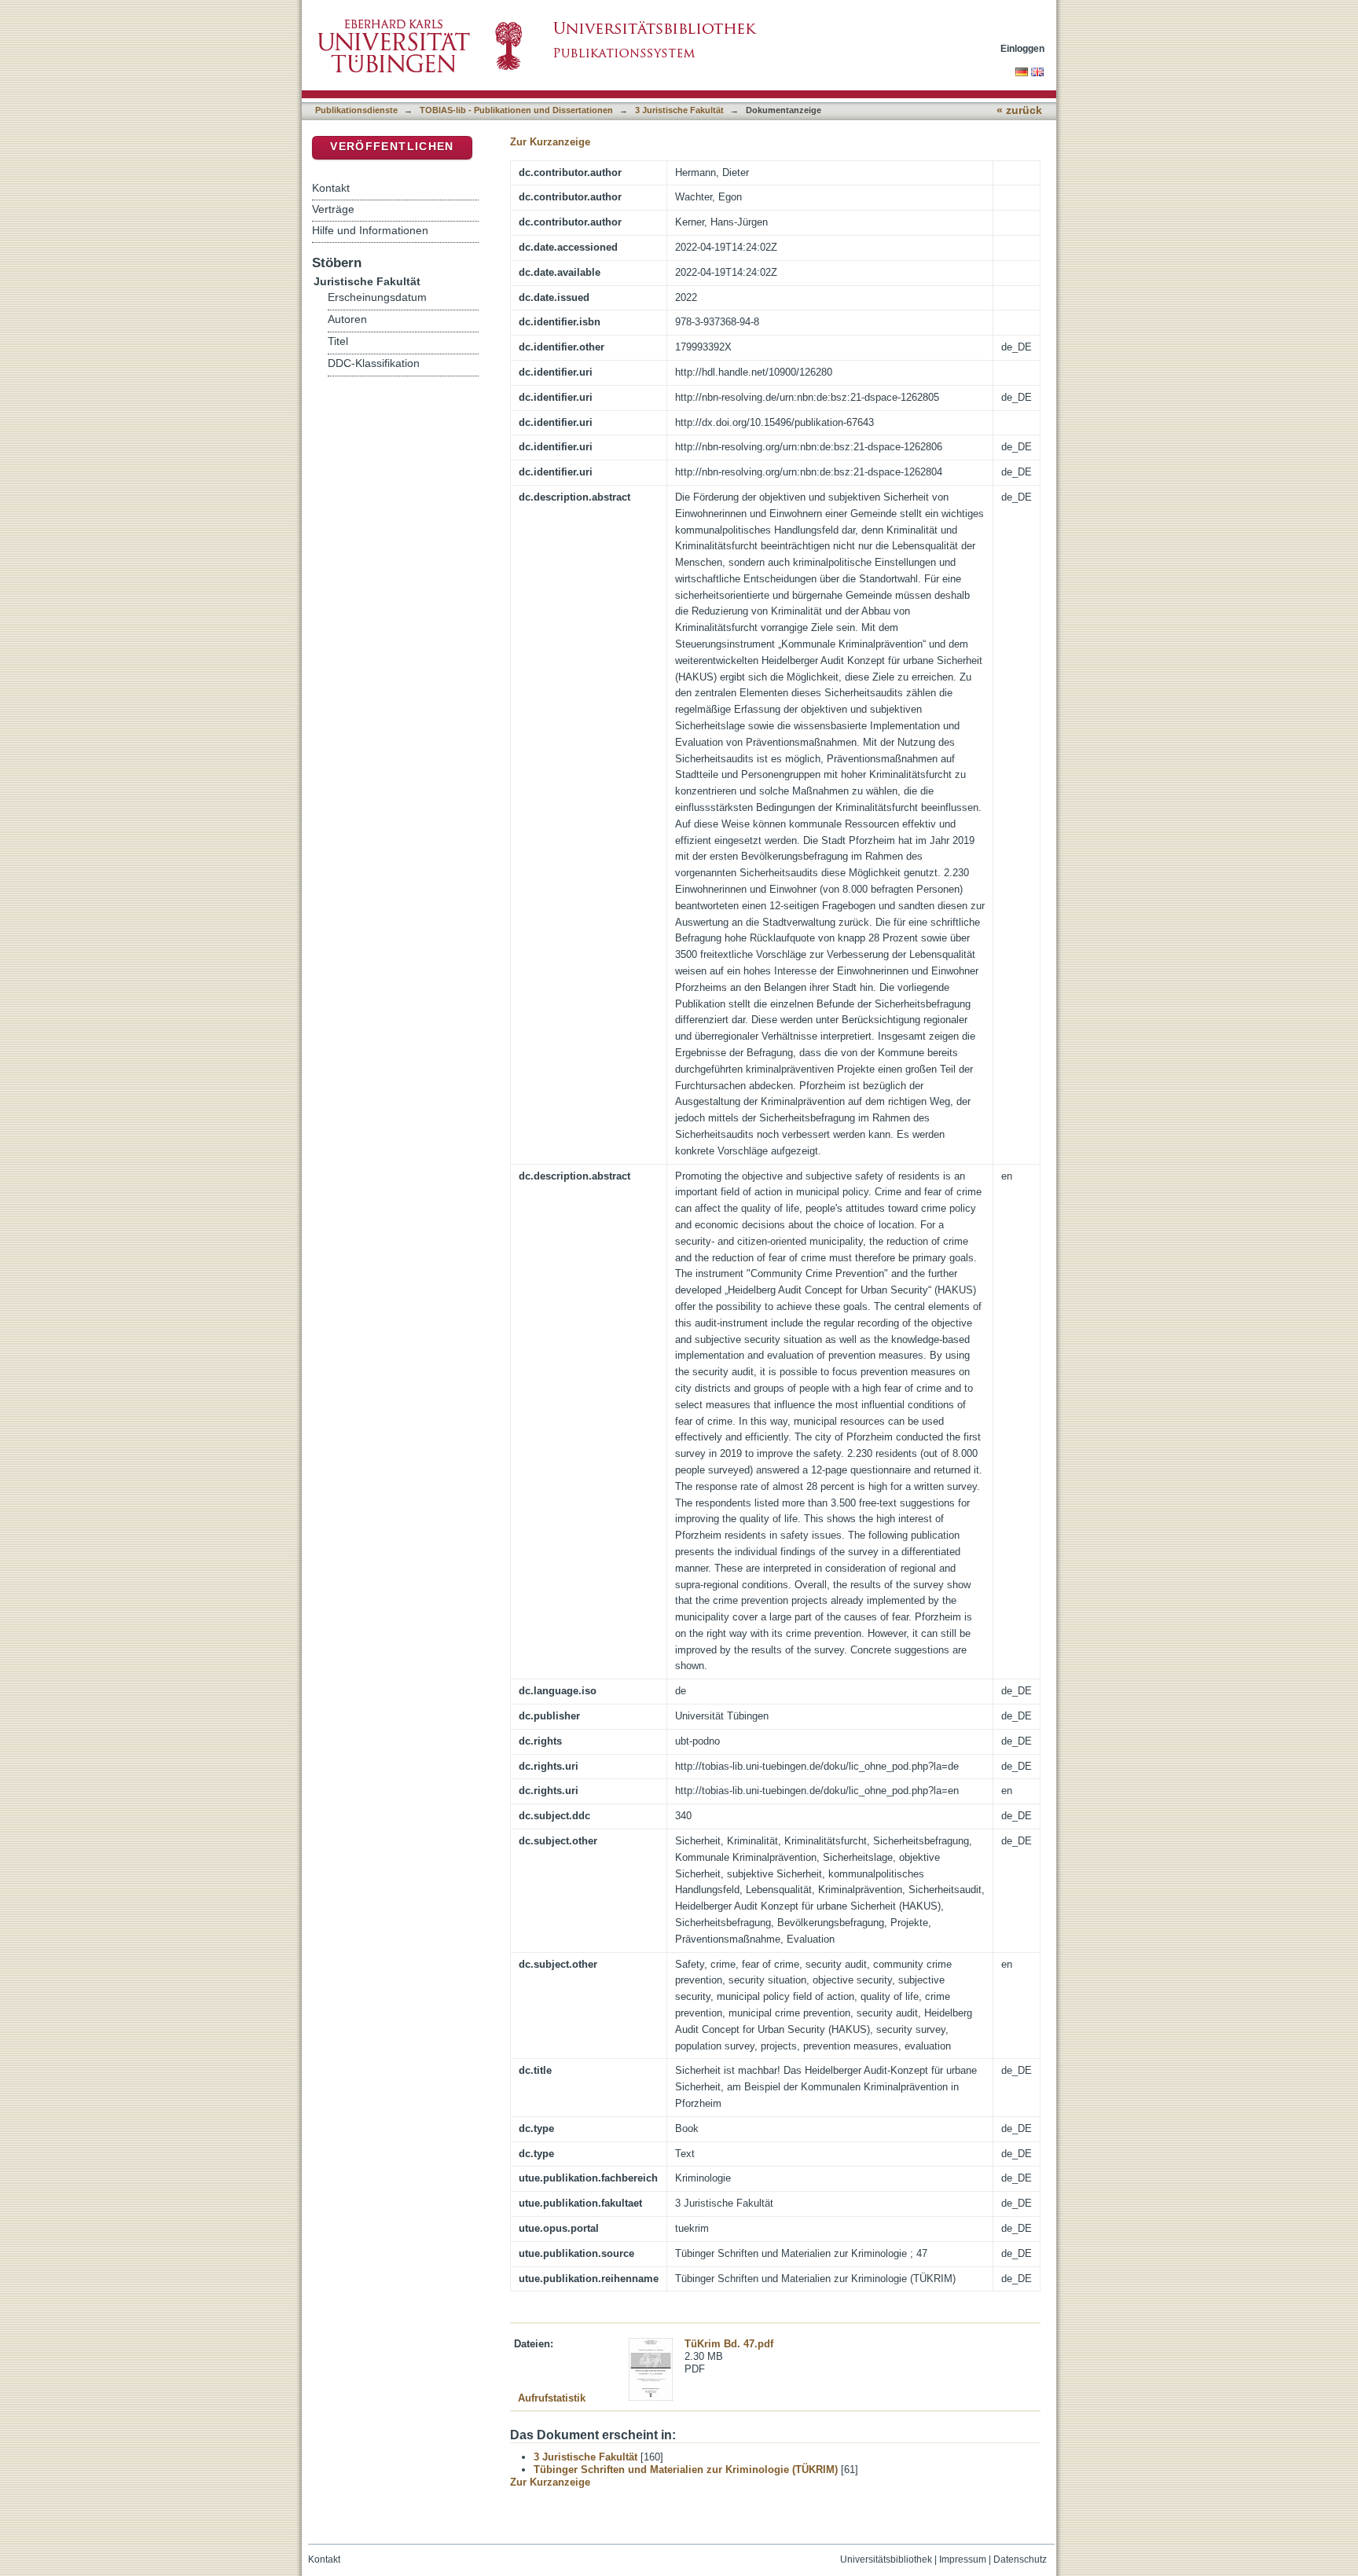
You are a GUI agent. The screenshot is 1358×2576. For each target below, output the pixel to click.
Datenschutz (1020, 2559)
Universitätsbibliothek (886, 2559)
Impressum (963, 2559)
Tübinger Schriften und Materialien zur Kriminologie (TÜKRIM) (686, 2470)
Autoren (347, 319)
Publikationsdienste (356, 110)
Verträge (333, 209)
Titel (338, 341)
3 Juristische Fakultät (679, 110)
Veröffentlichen (392, 147)
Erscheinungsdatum (377, 297)
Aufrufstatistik (552, 2398)
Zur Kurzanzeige (550, 142)
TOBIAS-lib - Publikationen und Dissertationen (516, 110)
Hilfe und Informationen (370, 230)
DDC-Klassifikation (374, 363)
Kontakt (331, 188)
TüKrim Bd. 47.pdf (729, 2344)
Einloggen (1022, 48)
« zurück (1019, 110)
